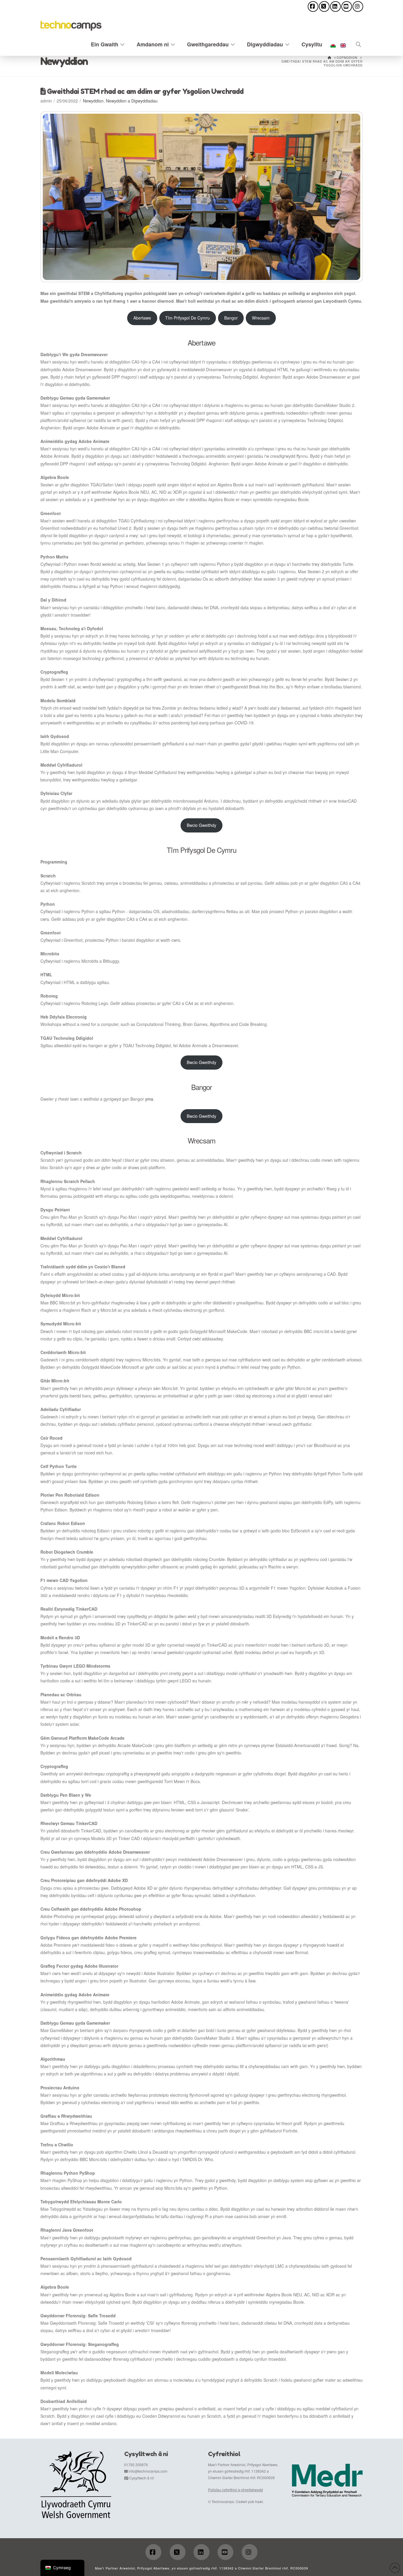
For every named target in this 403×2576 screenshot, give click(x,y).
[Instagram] (358, 6)
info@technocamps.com (148, 2471)
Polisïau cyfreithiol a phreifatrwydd (235, 2490)
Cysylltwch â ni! (142, 2478)
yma (149, 1099)
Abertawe (142, 318)
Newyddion (93, 101)
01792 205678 (136, 2465)
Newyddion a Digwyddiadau (132, 101)
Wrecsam (261, 318)
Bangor (231, 318)
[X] (324, 6)
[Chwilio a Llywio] (356, 43)
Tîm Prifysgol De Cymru (187, 318)
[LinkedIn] (335, 6)
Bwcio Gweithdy (201, 825)
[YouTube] (347, 6)
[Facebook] (313, 6)
